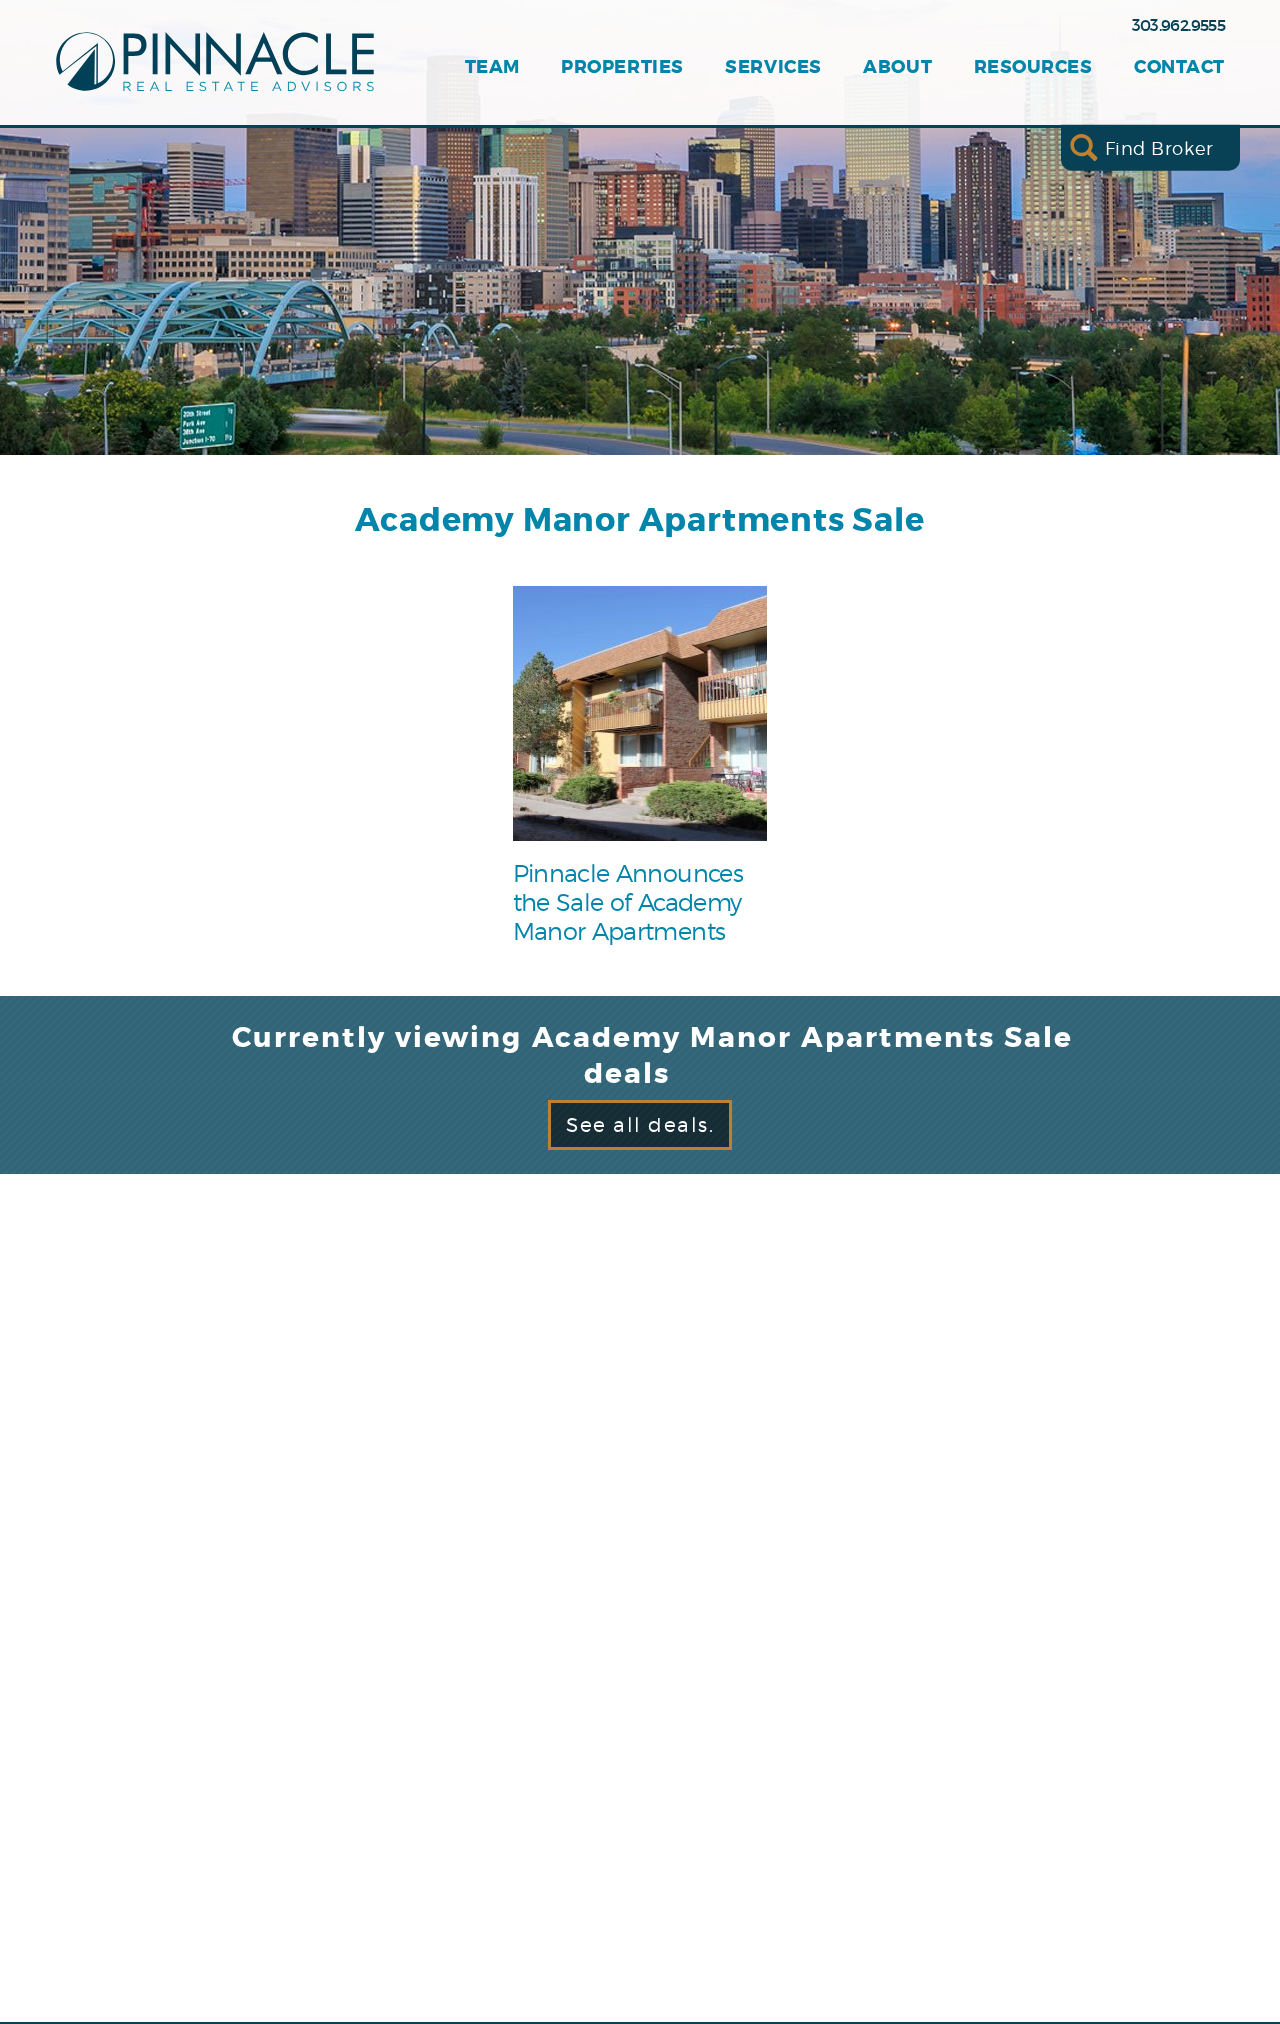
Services (773, 67)
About (897, 67)
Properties (622, 67)
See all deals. (640, 1125)
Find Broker (1159, 147)
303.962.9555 (1178, 25)
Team (492, 67)
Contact (1179, 67)
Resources (1033, 67)
